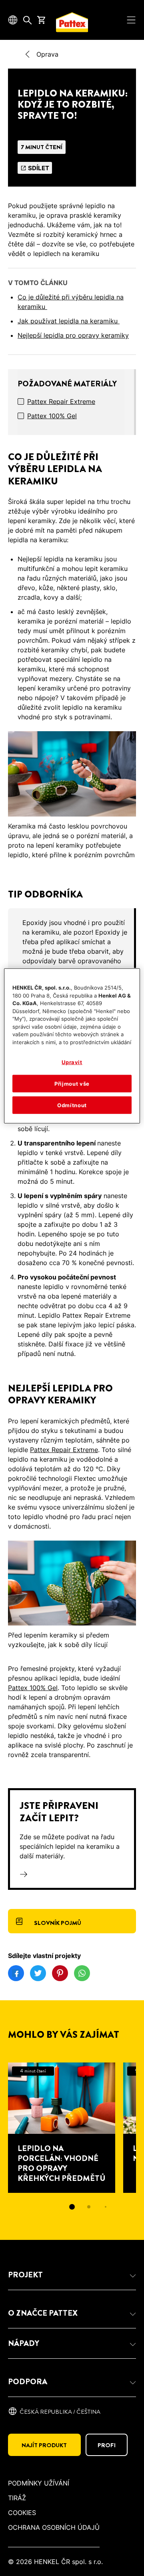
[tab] (72, 2207)
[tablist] (72, 2207)
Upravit (72, 1062)
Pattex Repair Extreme (61, 401)
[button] (72, 2275)
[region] (72, 1046)
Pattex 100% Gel (52, 416)
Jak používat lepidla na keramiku (69, 321)
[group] (72, 966)
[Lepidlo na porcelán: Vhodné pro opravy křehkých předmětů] (62, 2128)
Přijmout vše (72, 1083)
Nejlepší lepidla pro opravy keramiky (73, 335)
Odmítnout (72, 1105)
